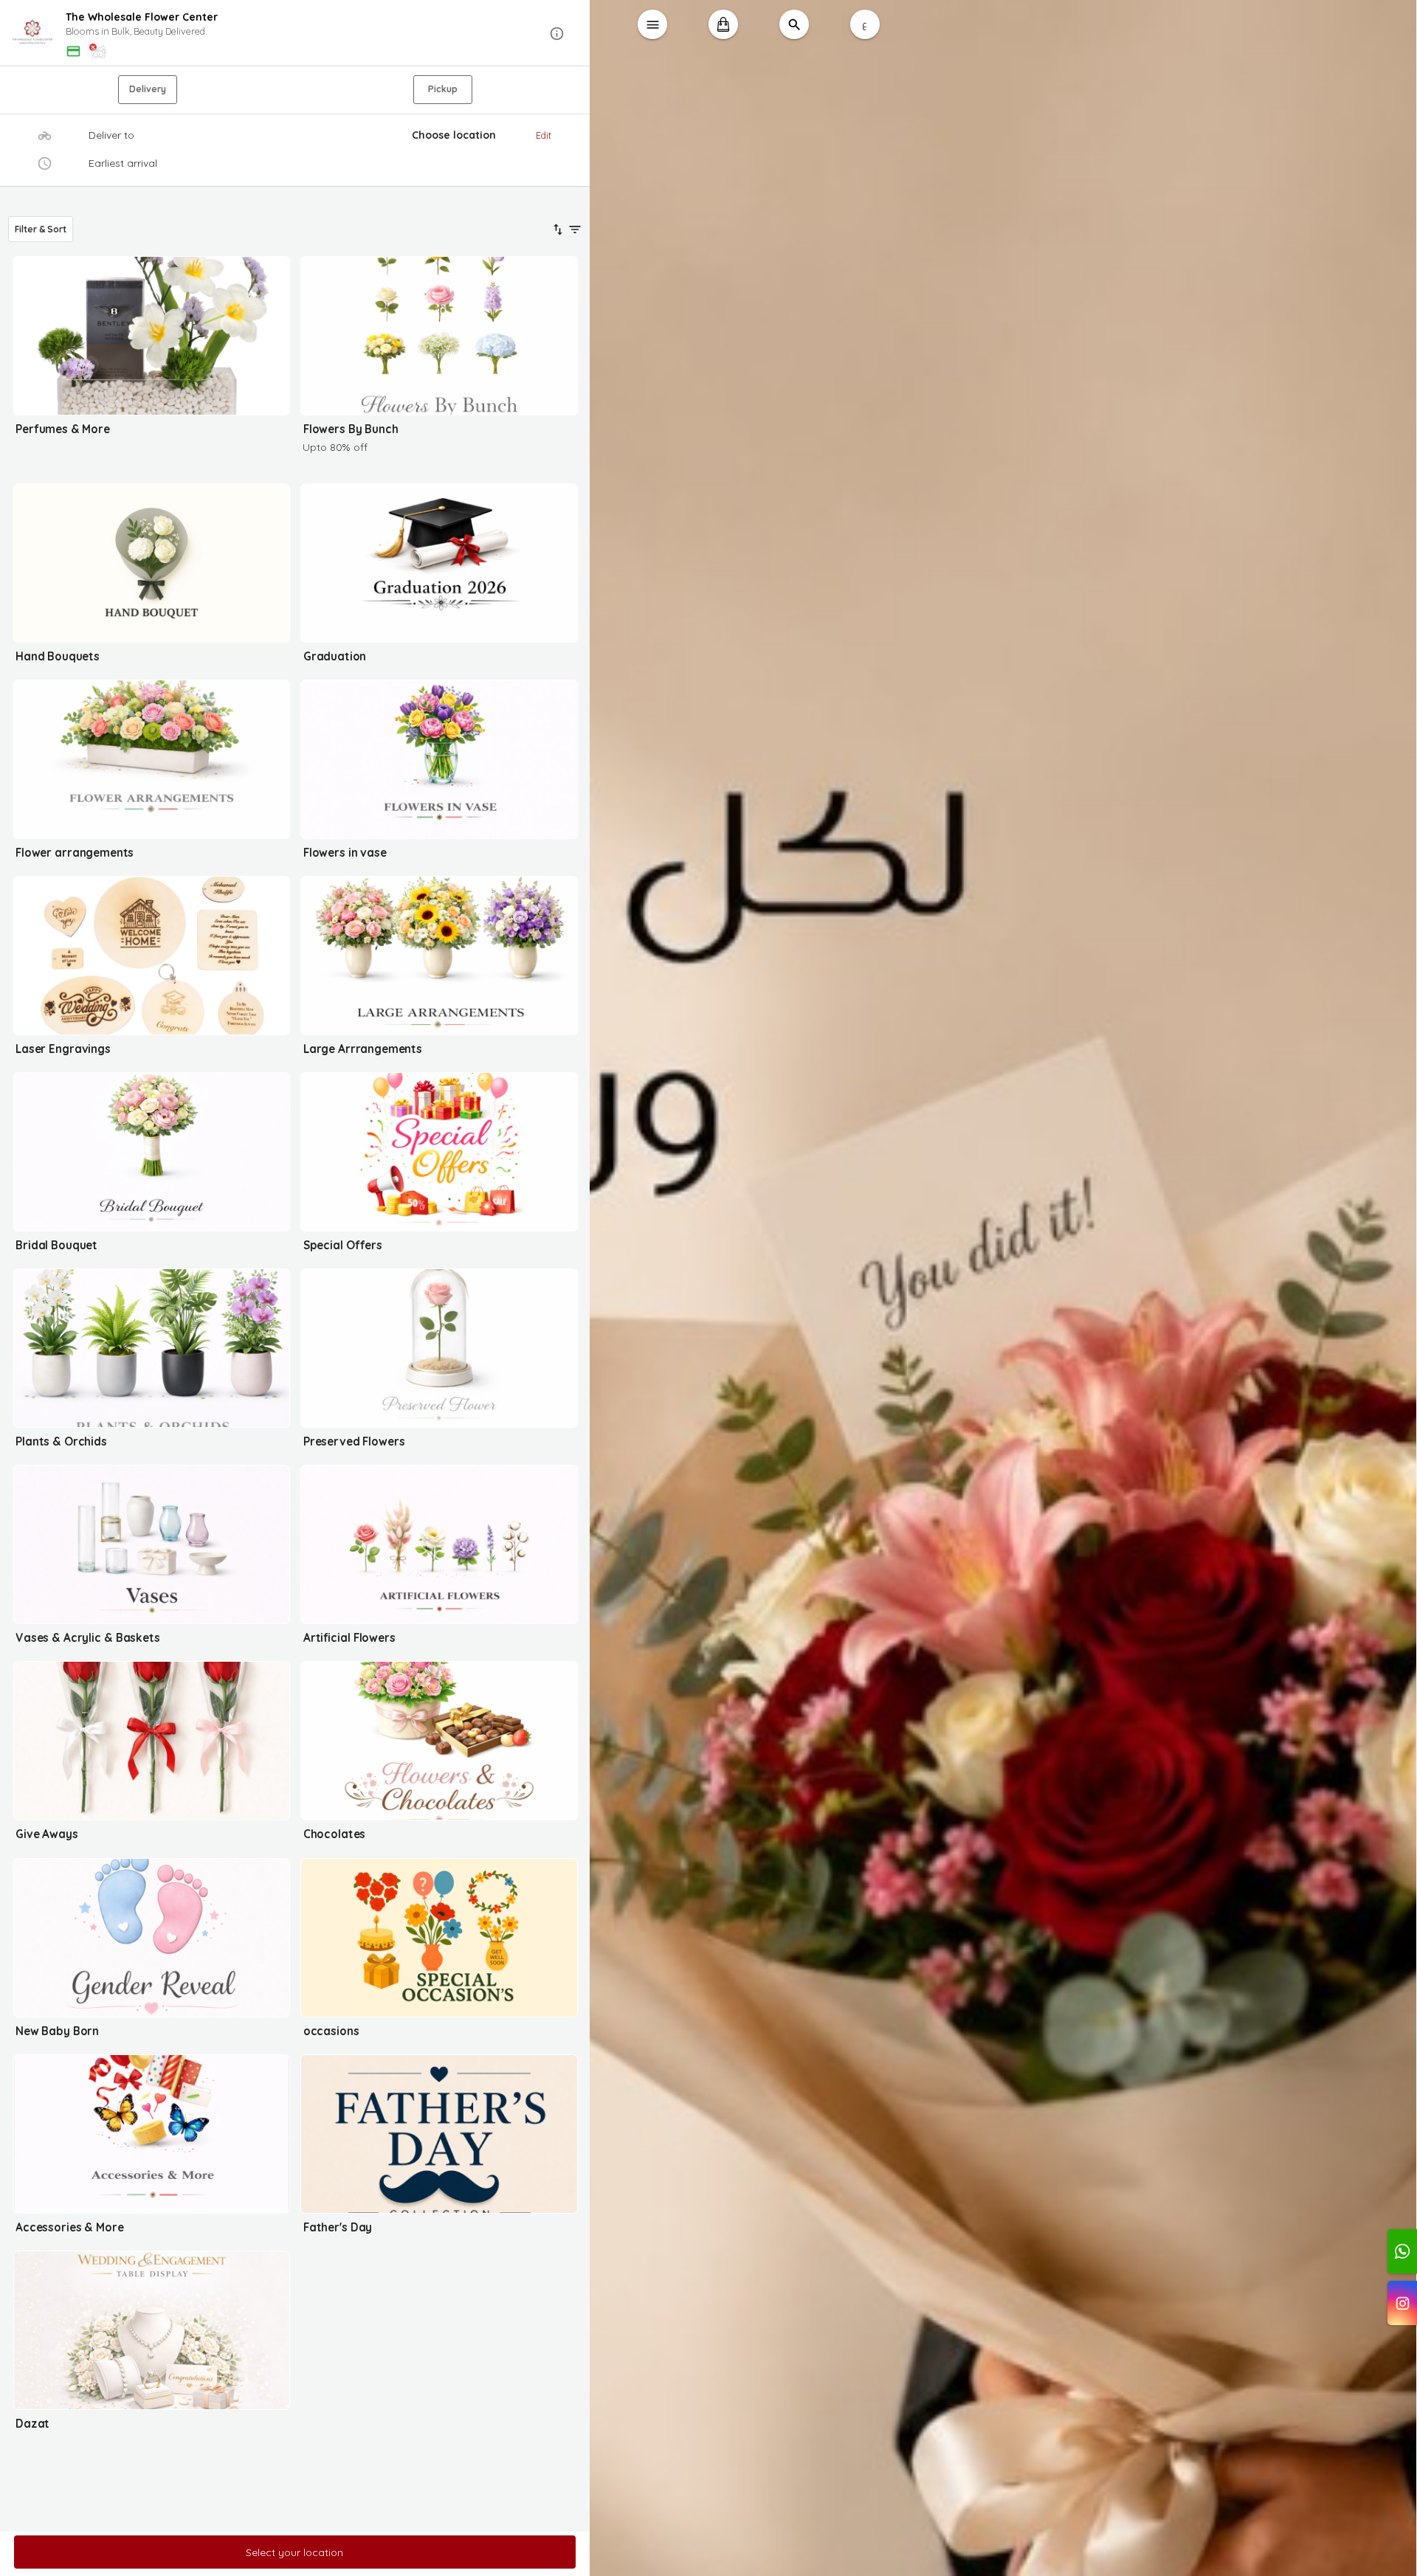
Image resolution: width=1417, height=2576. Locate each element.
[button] (295, 34)
